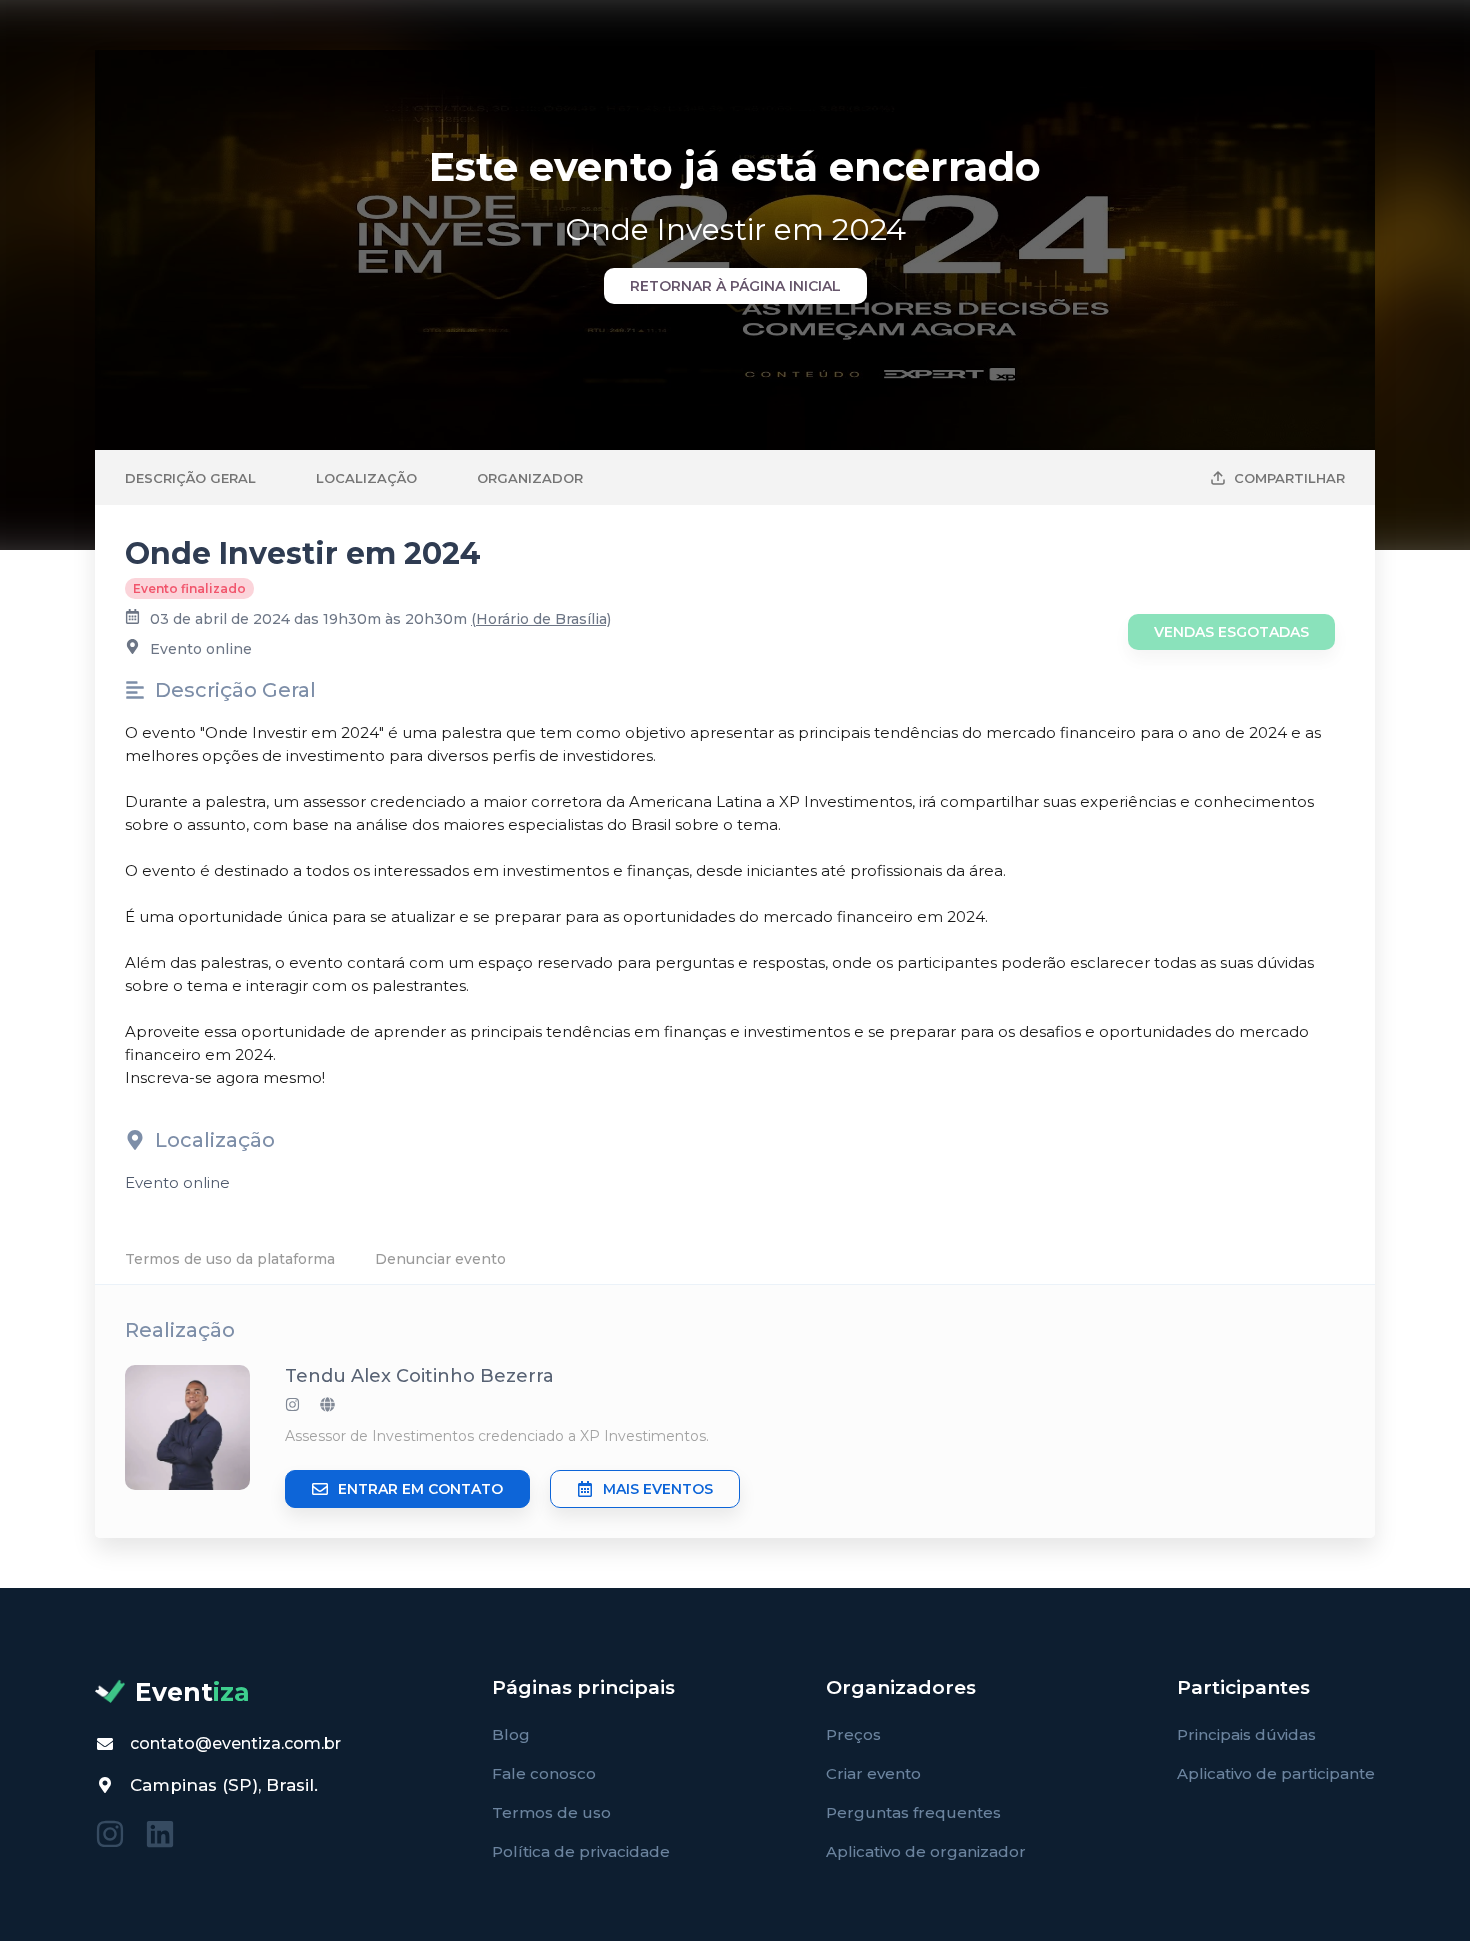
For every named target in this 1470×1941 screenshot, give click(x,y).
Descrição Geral (190, 478)
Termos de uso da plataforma (230, 1259)
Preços (853, 1734)
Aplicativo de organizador (926, 1851)
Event (192, 1692)
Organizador (530, 478)
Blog (511, 1734)
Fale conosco (544, 1773)
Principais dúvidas (1246, 1734)
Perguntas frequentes (913, 1812)
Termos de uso (551, 1812)
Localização (366, 478)
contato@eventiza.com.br (235, 1743)
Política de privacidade (581, 1851)
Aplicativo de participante (1276, 1773)
